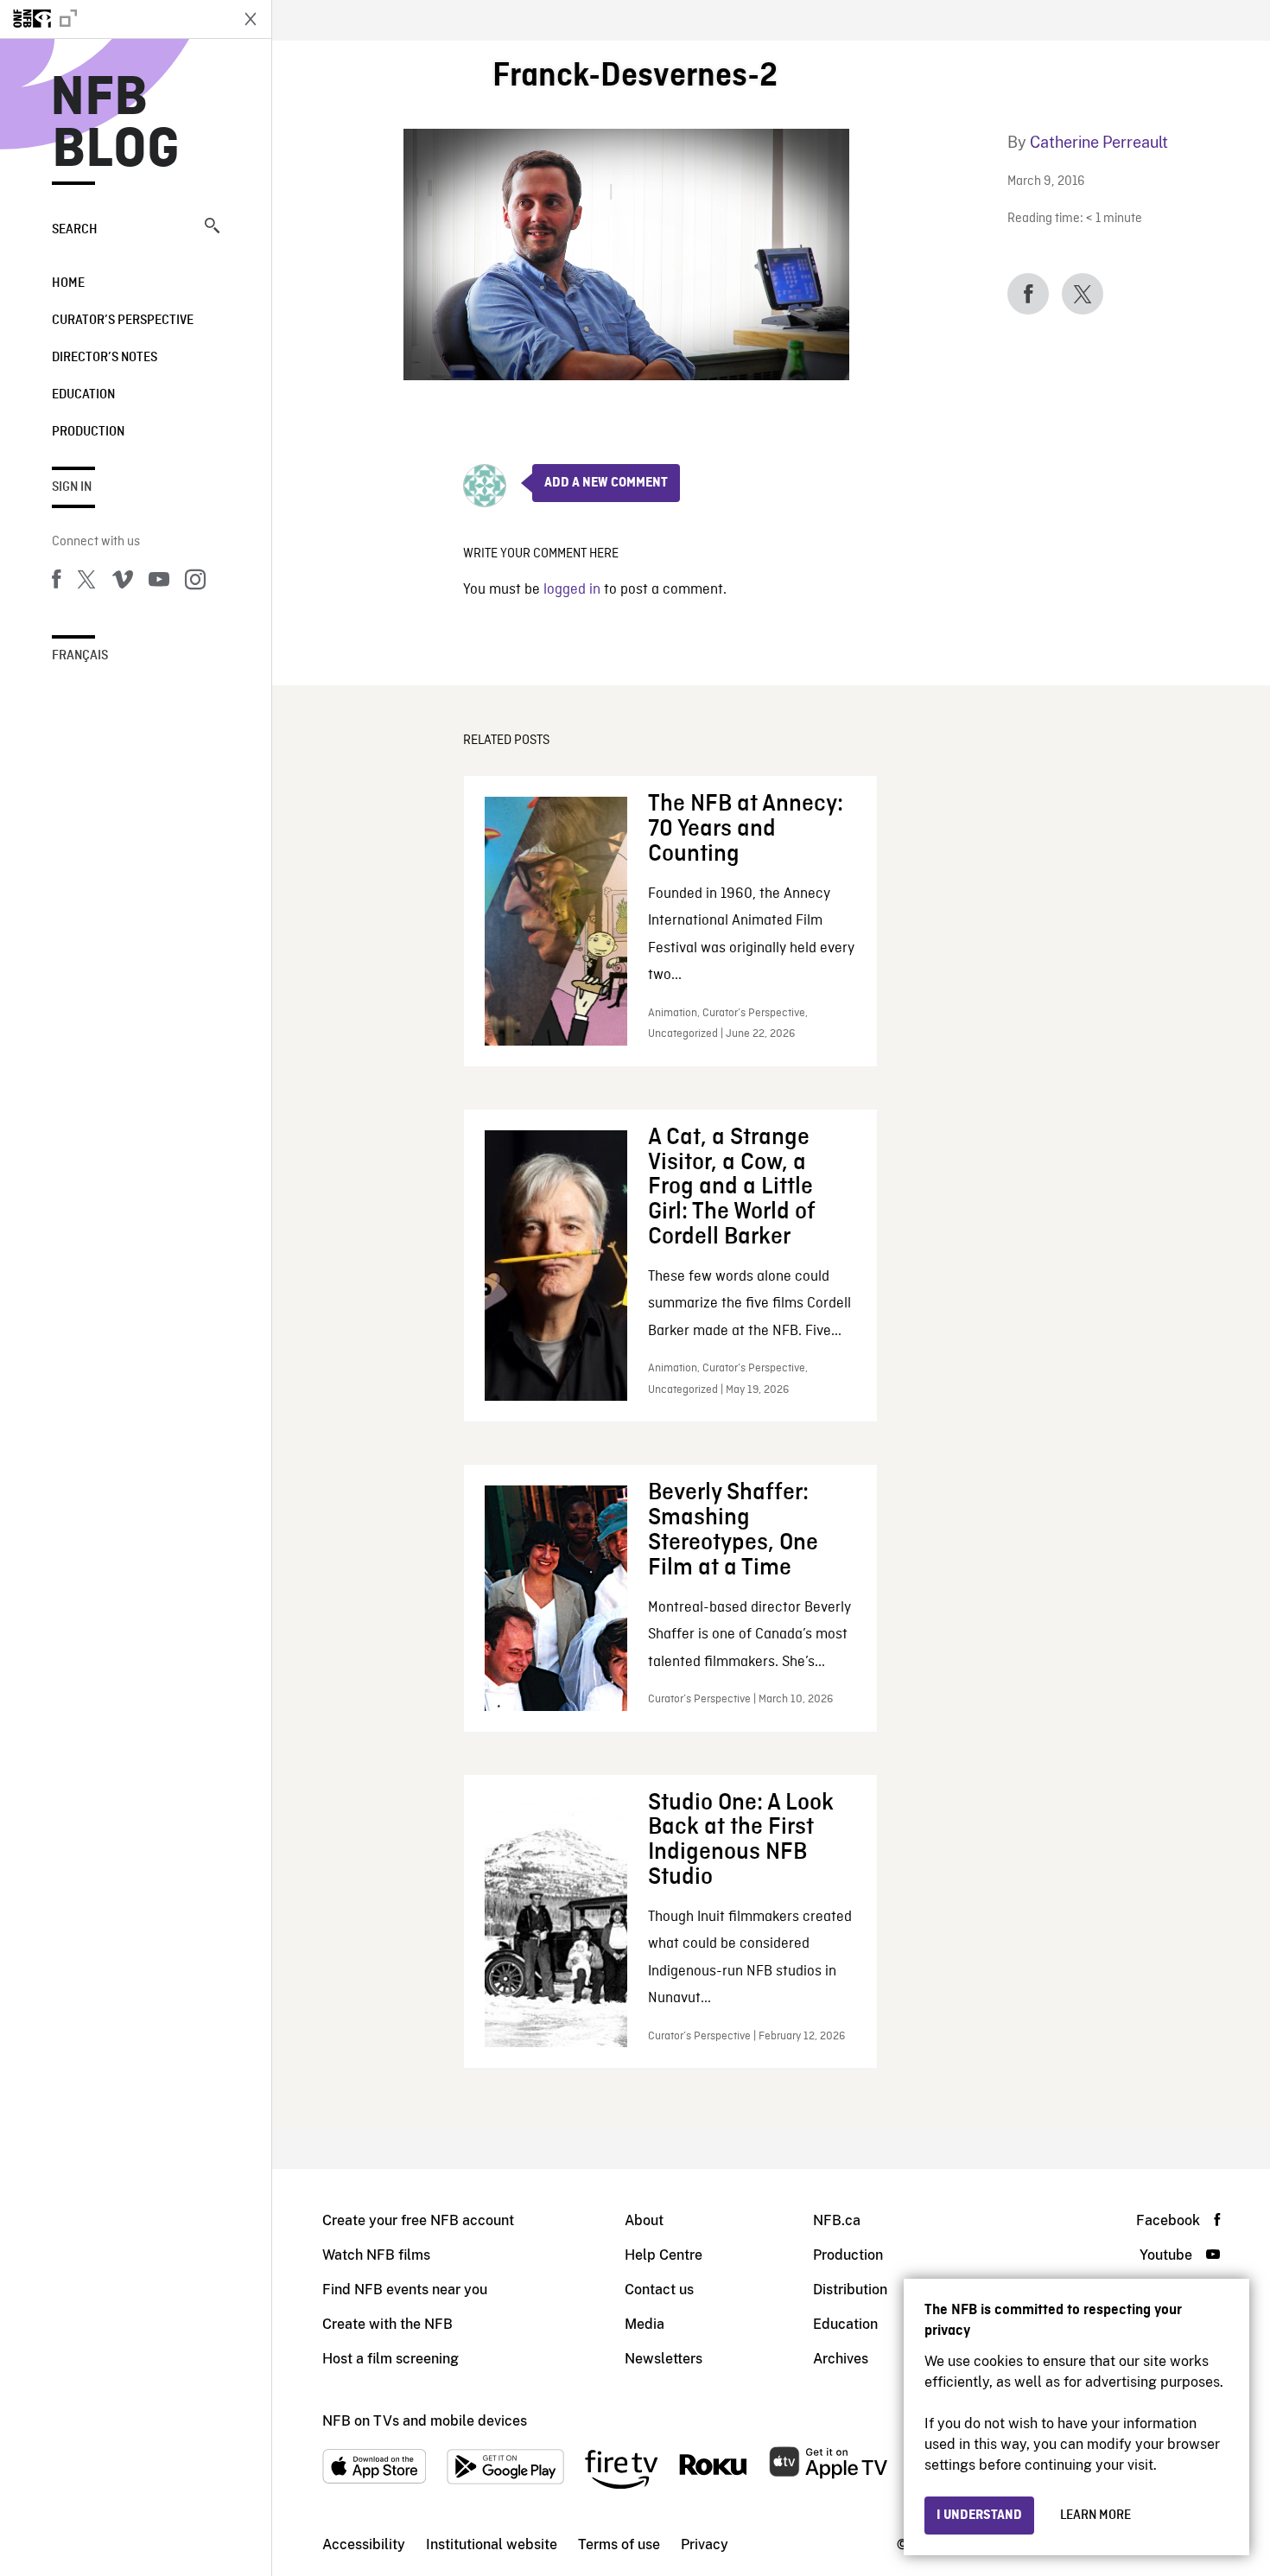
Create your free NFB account (418, 2220)
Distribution (850, 2290)
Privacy (705, 2544)
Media (645, 2324)
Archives (841, 2359)
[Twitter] (86, 582)
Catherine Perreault (1099, 142)
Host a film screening (391, 2359)
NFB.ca (837, 2220)
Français (80, 656)
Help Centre (664, 2255)
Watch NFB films (376, 2255)
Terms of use (619, 2544)
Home (68, 283)
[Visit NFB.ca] (114, 19)
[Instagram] (195, 582)
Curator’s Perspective (123, 321)
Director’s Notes (105, 358)
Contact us (659, 2290)
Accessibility (364, 2544)
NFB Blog (116, 124)
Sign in (72, 487)
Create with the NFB (387, 2324)
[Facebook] (56, 582)
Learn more (1095, 2516)
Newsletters (664, 2359)
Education (83, 395)
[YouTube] (159, 582)
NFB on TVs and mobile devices (425, 2421)
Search (75, 230)
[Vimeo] (123, 582)
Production (88, 432)
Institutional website (492, 2544)
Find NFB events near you (405, 2290)
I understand (979, 2516)
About (644, 2220)
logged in (572, 590)
